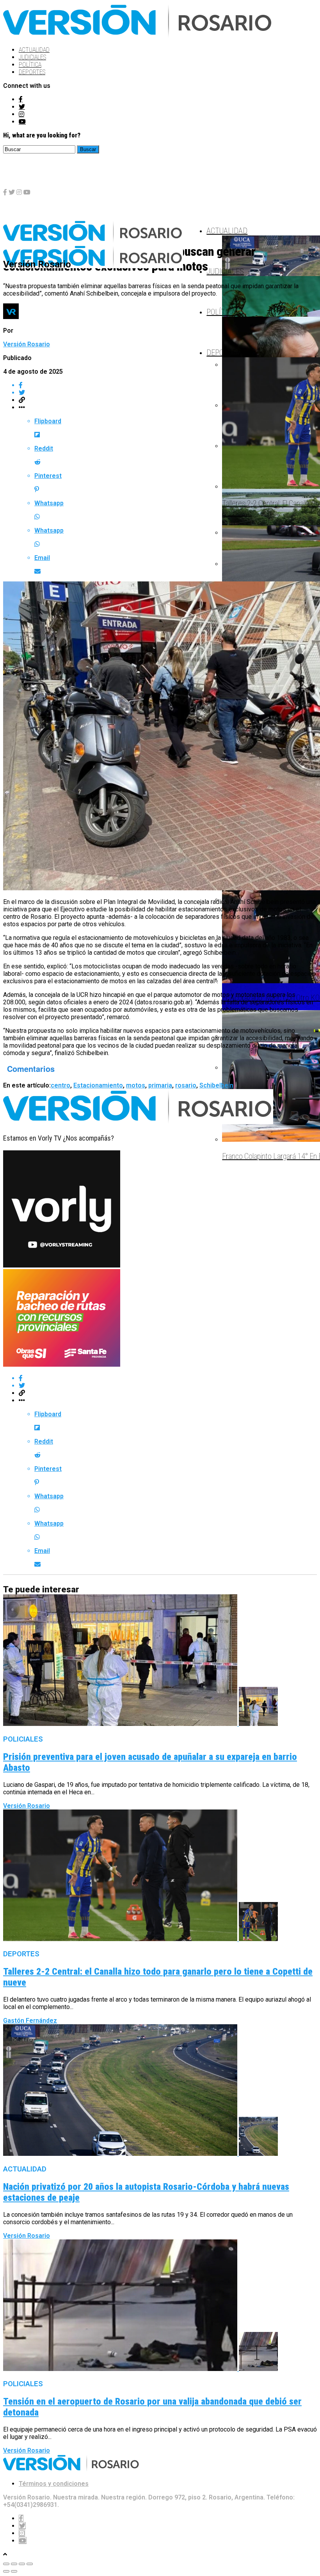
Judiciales (32, 57)
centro (60, 1085)
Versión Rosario (27, 344)
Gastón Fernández (30, 2021)
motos (136, 1085)
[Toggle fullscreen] (22, 2564)
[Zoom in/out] (30, 2564)
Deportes (32, 72)
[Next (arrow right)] (14, 2571)
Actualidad (34, 50)
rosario (186, 1085)
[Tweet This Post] (168, 393)
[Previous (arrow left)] (6, 2571)
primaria (160, 1085)
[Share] (14, 2564)
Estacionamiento (98, 1085)
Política (30, 65)
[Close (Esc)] (6, 2564)
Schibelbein (216, 1085)
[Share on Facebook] (168, 385)
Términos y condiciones (54, 2484)
